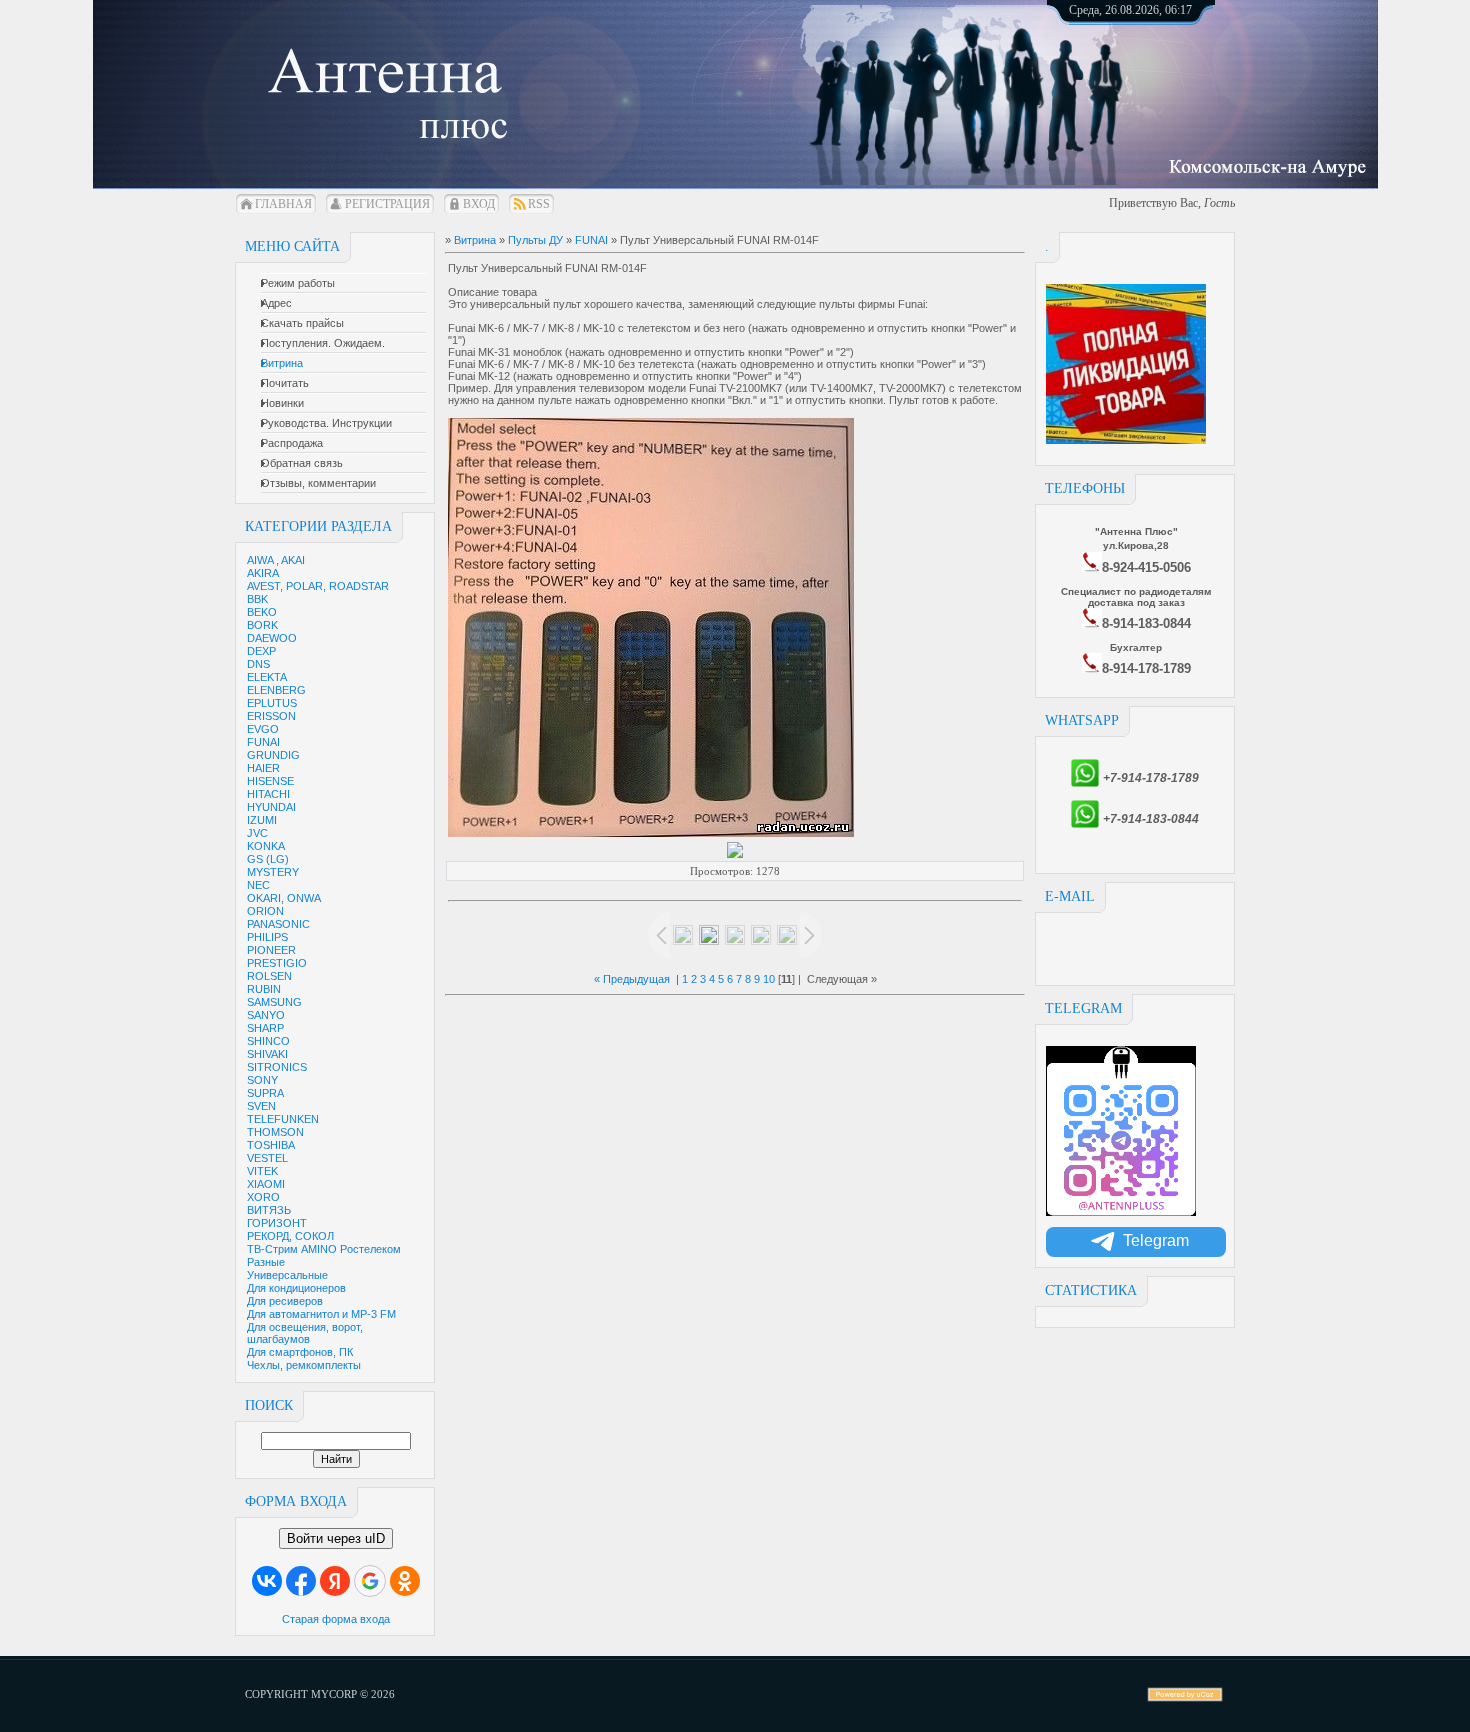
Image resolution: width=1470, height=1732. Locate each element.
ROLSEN (269, 976)
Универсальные (287, 1275)
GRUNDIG (273, 755)
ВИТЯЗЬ (269, 1210)
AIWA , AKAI (276, 560)
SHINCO (268, 1041)
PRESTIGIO (277, 963)
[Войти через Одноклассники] (405, 1581)
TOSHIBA (271, 1145)
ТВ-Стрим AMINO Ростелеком (324, 1249)
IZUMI (262, 820)
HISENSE (270, 781)
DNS (258, 664)
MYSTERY (273, 872)
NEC (258, 885)
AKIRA (263, 573)
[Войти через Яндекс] (335, 1581)
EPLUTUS (272, 703)
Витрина (475, 240)
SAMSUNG (274, 1002)
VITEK (262, 1171)
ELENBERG (276, 690)
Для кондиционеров (296, 1288)
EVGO (263, 729)
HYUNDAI (271, 807)
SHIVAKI (267, 1054)
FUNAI (263, 742)
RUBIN (264, 989)
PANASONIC (278, 924)
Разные (266, 1262)
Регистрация (387, 204)
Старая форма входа (336, 1619)
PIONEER (271, 950)
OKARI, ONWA (284, 898)
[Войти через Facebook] (301, 1581)
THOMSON (275, 1132)
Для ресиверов (285, 1301)
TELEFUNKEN (283, 1119)
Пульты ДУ (535, 240)
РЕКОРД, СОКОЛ (290, 1236)
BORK (262, 625)
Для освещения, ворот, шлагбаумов (305, 1333)
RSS (539, 204)
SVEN (261, 1106)
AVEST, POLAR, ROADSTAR (318, 586)
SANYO (266, 1015)
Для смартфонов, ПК (300, 1352)
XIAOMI (266, 1184)
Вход (479, 204)
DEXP (261, 651)
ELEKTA (267, 677)
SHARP (265, 1028)
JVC (257, 833)
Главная (283, 204)
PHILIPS (267, 937)
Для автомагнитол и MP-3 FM (321, 1314)
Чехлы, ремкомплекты (304, 1365)
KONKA (266, 846)
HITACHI (268, 794)
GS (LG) (268, 859)
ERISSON (271, 716)
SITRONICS (277, 1067)
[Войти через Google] (370, 1581)
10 (769, 979)
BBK (257, 599)
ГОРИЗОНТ (277, 1223)
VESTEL (267, 1158)
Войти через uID (336, 1538)
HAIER (263, 768)
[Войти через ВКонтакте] (267, 1581)
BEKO (262, 612)
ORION (265, 911)
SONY (262, 1080)
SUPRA (265, 1093)
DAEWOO (272, 638)
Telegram (1156, 1240)
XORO (263, 1197)
